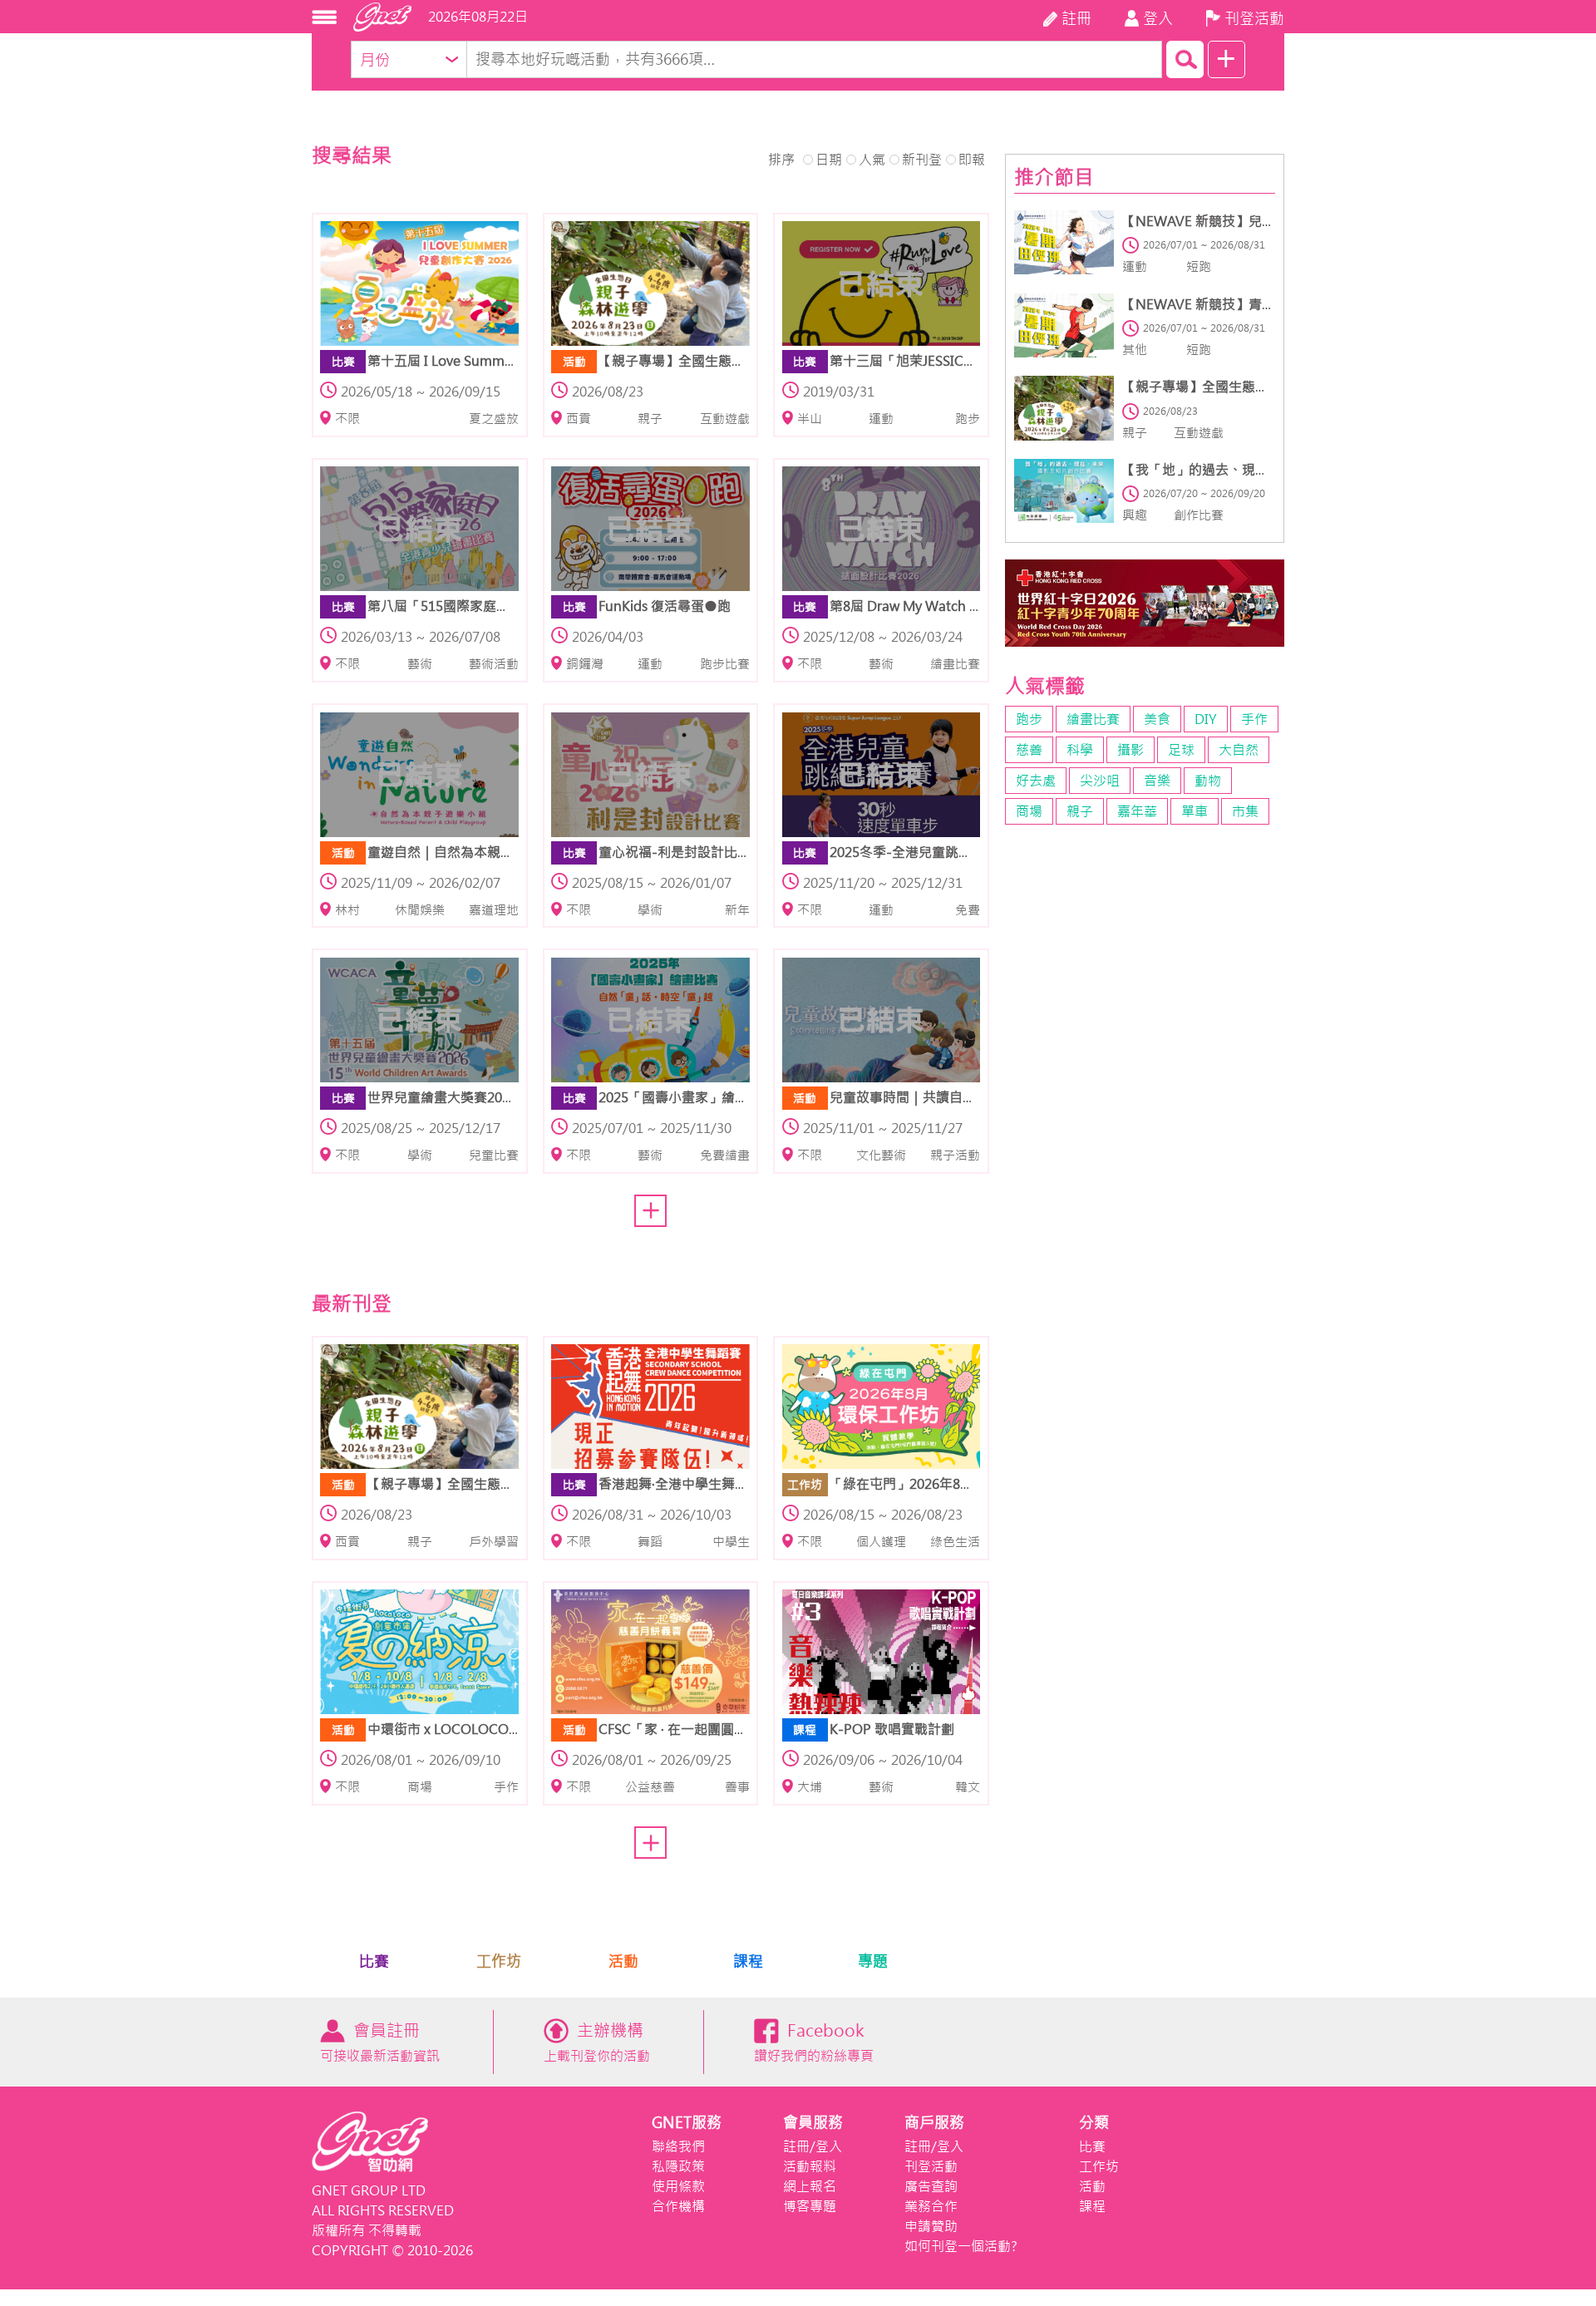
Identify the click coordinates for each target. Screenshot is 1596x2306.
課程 (748, 1961)
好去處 (1036, 781)
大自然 (1239, 750)
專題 (873, 1961)
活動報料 (810, 2166)
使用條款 (678, 2186)
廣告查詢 (931, 2186)
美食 (1157, 719)
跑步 (1029, 719)
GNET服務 (687, 2123)
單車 (1195, 811)
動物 (1208, 781)
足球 (1181, 750)
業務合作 (931, 2206)
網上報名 (810, 2186)
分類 (1094, 2123)
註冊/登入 (813, 2146)
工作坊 (499, 1961)
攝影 (1130, 750)
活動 (623, 1961)
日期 (829, 160)
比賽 (374, 1961)
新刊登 (922, 160)
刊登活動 (931, 2166)
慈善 (1029, 750)
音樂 (1157, 781)
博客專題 (810, 2206)
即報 (972, 160)
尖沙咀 (1100, 781)
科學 (1080, 750)
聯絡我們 (678, 2146)
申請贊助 (931, 2226)
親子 (1080, 811)
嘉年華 (1137, 811)
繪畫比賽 (1093, 719)
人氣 (872, 160)
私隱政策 (678, 2166)
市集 (1245, 811)
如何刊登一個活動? (961, 2246)
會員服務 (813, 2123)
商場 (1029, 811)
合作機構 (678, 2206)
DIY (1206, 719)
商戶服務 (934, 2123)
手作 (1254, 719)
